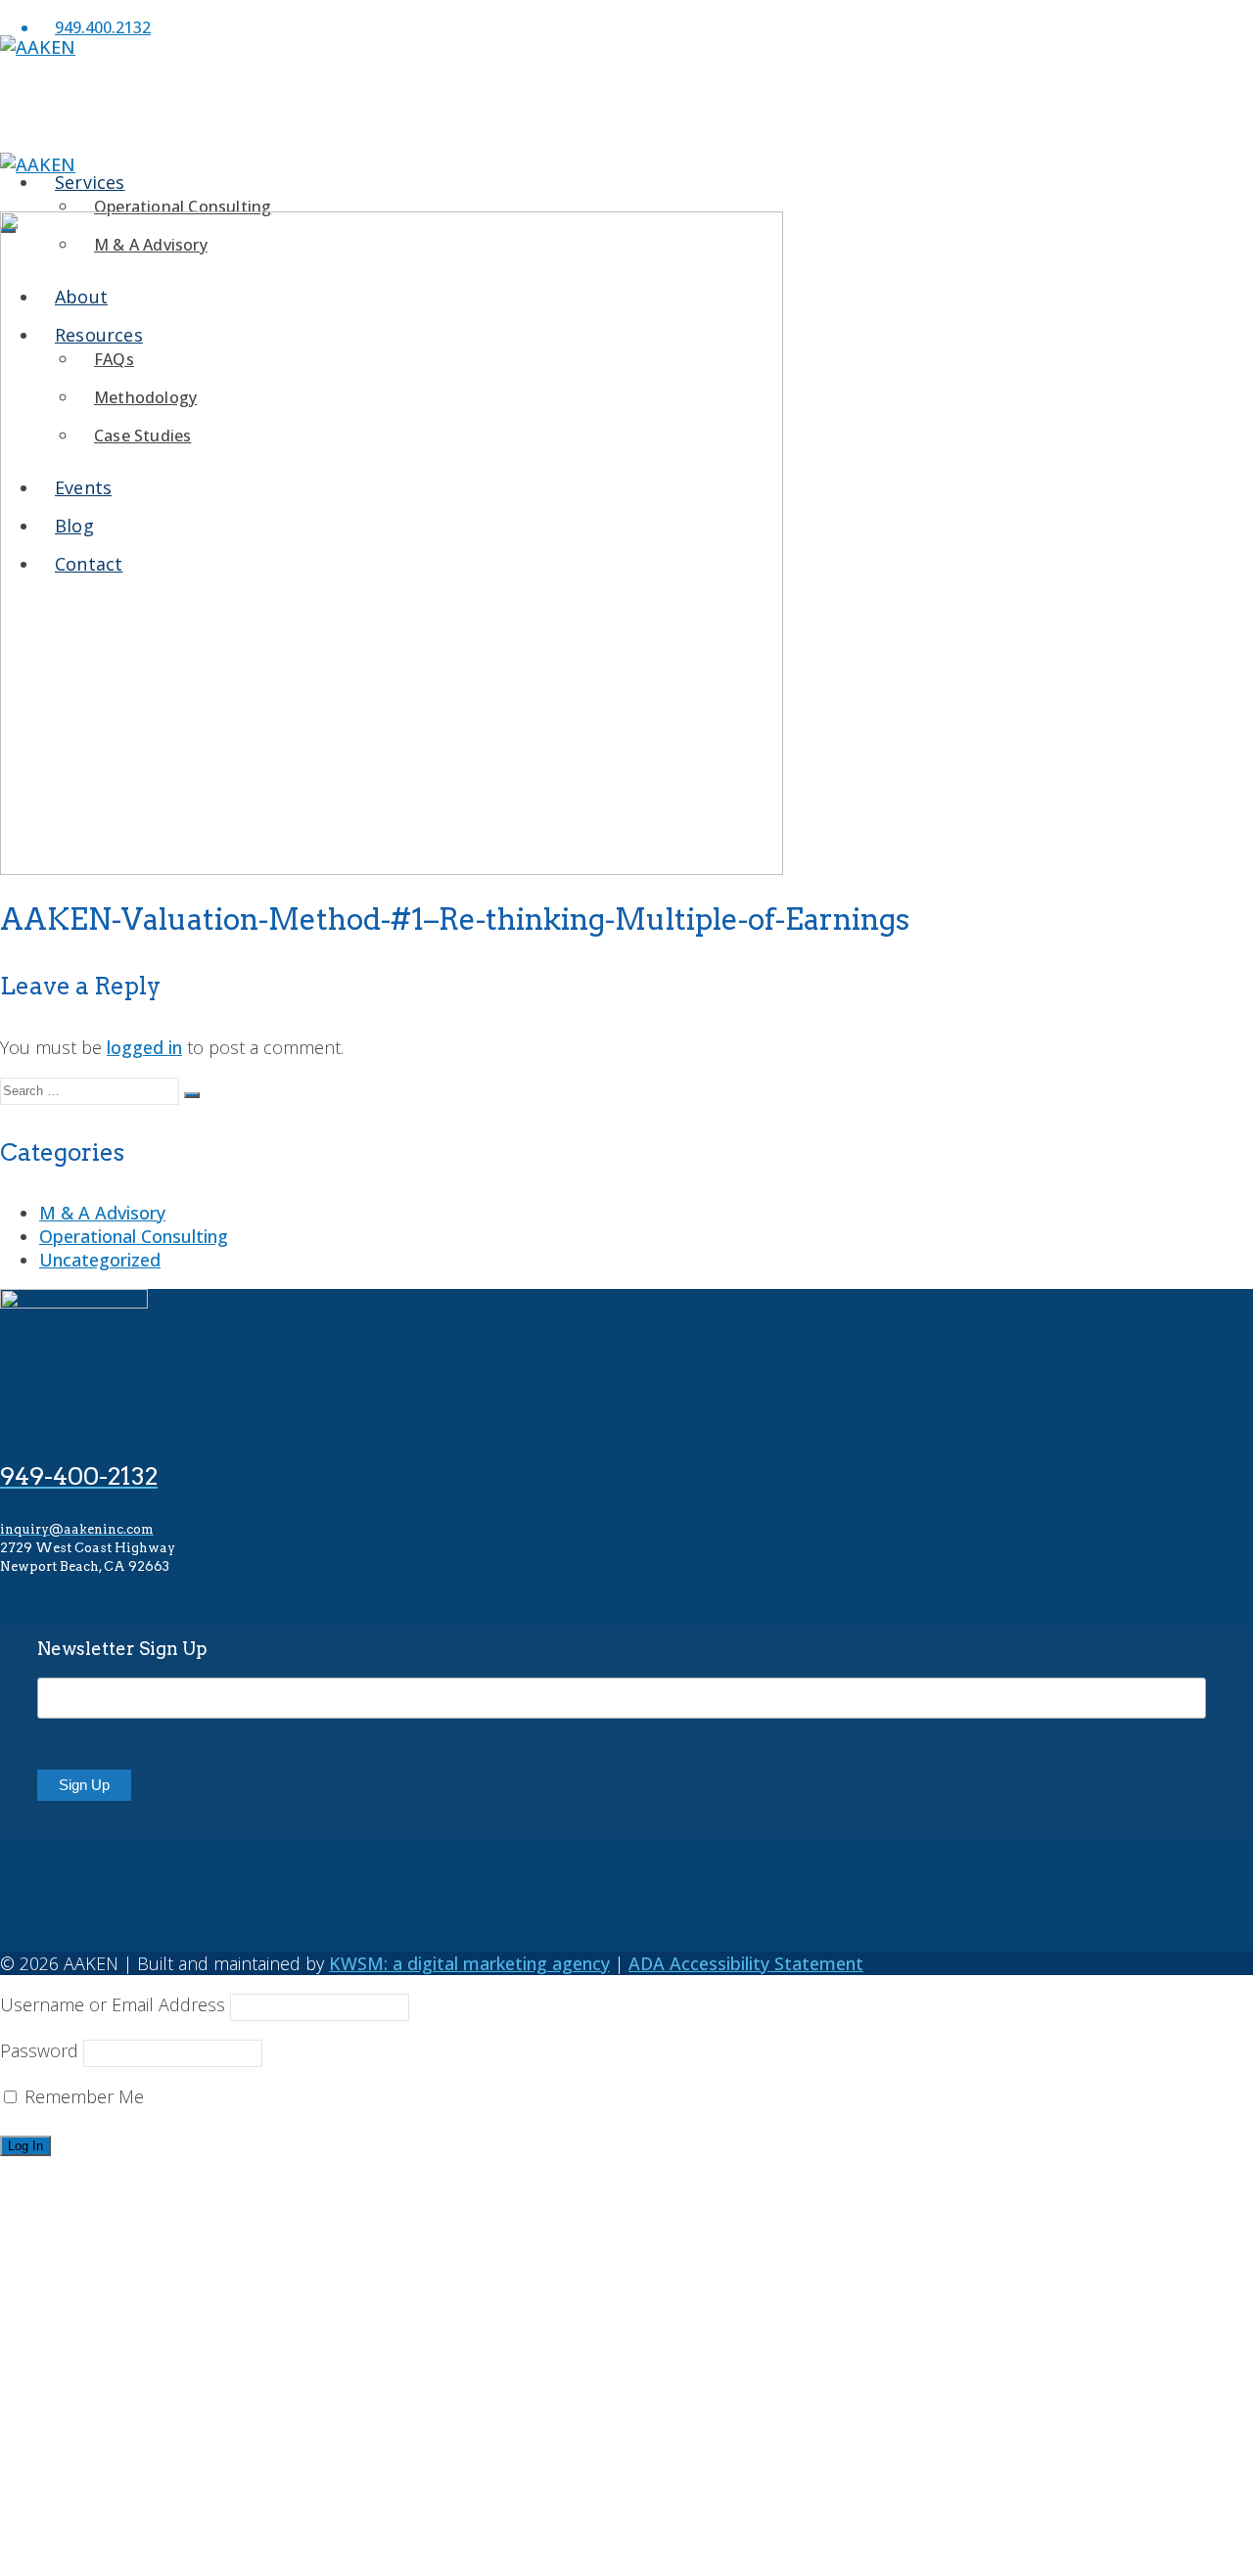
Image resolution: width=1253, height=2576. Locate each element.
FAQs (101, 2374)
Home (64, 2183)
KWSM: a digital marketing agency (469, 1963)
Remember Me (82, 2096)
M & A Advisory (102, 1213)
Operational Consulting (183, 207)
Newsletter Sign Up (122, 1649)
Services (74, 2217)
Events (67, 2491)
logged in (144, 1047)
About (65, 2320)
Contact (71, 2560)
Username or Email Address (113, 2004)
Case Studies (130, 2442)
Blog (57, 2526)
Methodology (133, 2408)
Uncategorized (100, 1260)
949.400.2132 (103, 27)
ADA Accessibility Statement (746, 1963)
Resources (81, 2354)
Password (39, 2050)
